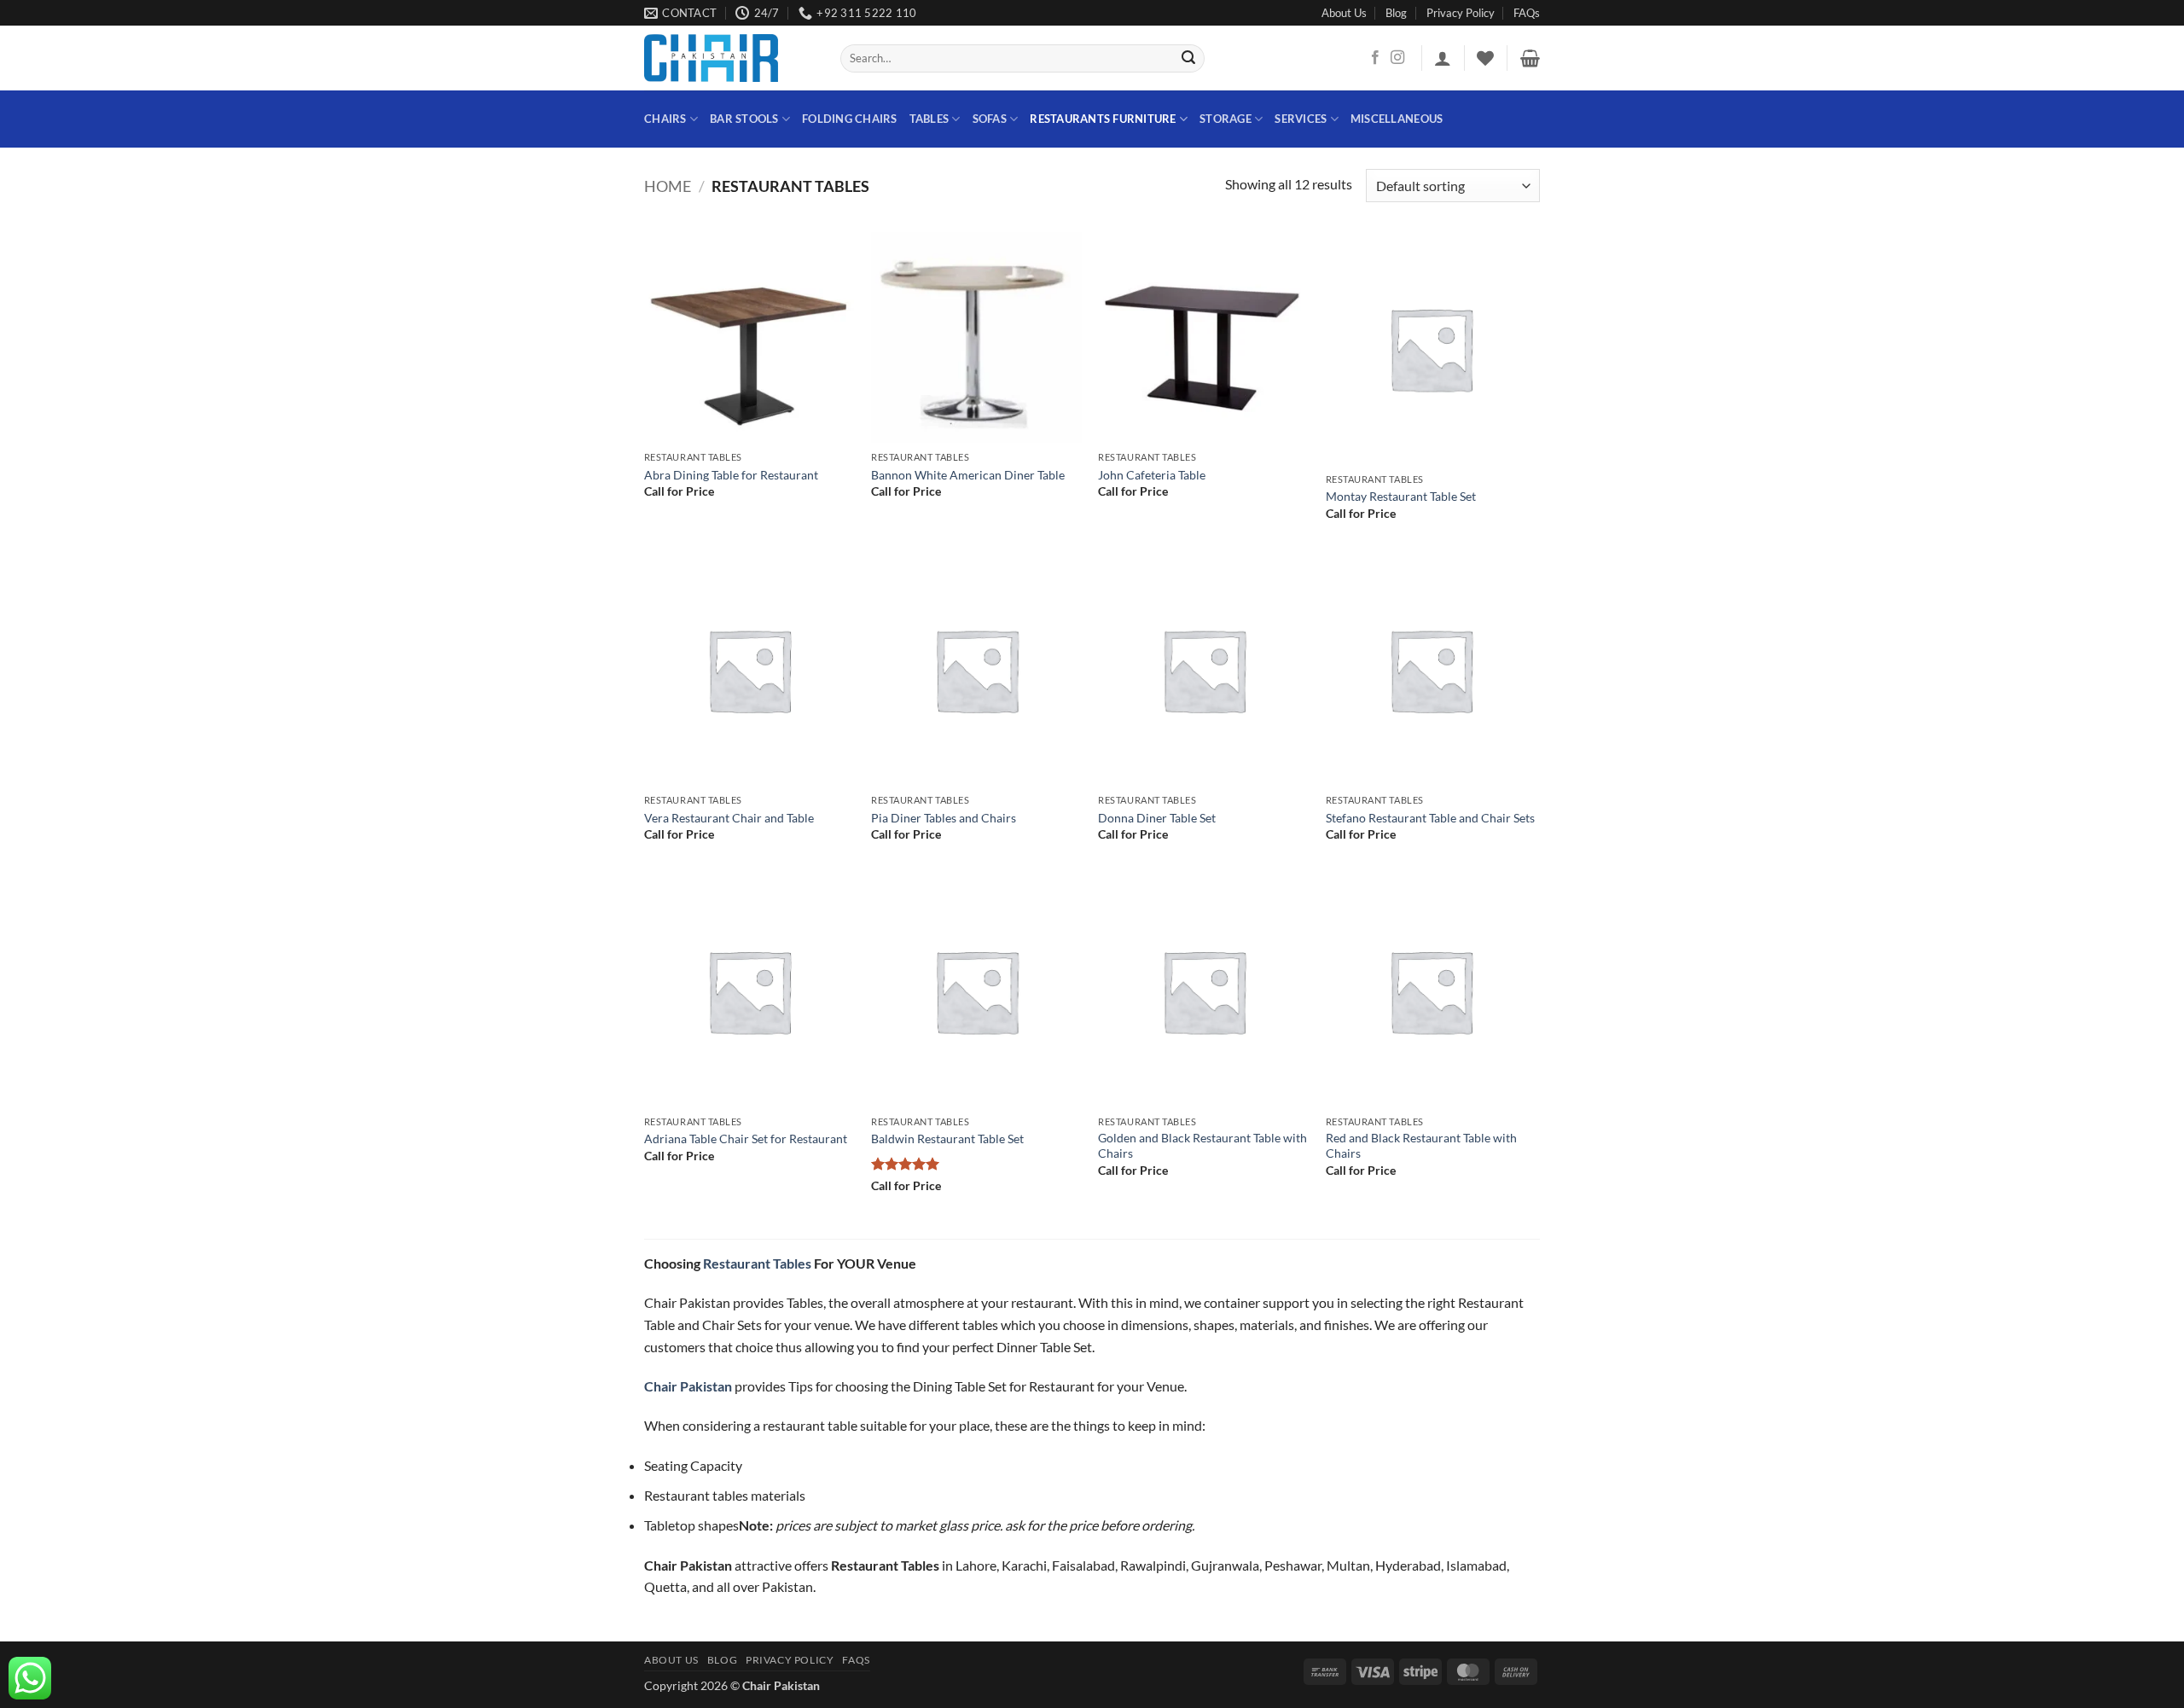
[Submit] (1189, 59)
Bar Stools (744, 119)
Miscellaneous (1397, 119)
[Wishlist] (1485, 58)
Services (1301, 119)
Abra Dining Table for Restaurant (731, 475)
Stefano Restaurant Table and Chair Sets (1430, 818)
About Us (1344, 13)
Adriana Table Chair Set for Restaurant (746, 1139)
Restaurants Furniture (1103, 119)
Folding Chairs (850, 119)
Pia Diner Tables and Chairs (944, 818)
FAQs (1527, 13)
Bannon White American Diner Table (968, 475)
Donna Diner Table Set (1157, 818)
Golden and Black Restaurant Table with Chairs (1202, 1146)
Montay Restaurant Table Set (1401, 496)
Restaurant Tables (757, 1263)
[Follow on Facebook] (1375, 58)
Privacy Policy (1461, 13)
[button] (1443, 58)
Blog (1396, 13)
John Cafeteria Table (1152, 475)
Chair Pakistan (781, 1685)
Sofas (990, 119)
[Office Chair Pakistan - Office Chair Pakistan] (729, 58)
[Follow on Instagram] (1397, 58)
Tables (929, 119)
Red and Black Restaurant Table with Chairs (1421, 1146)
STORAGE (1226, 119)
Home (668, 186)
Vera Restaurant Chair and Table (729, 818)
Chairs (665, 119)
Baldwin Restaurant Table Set (947, 1139)
